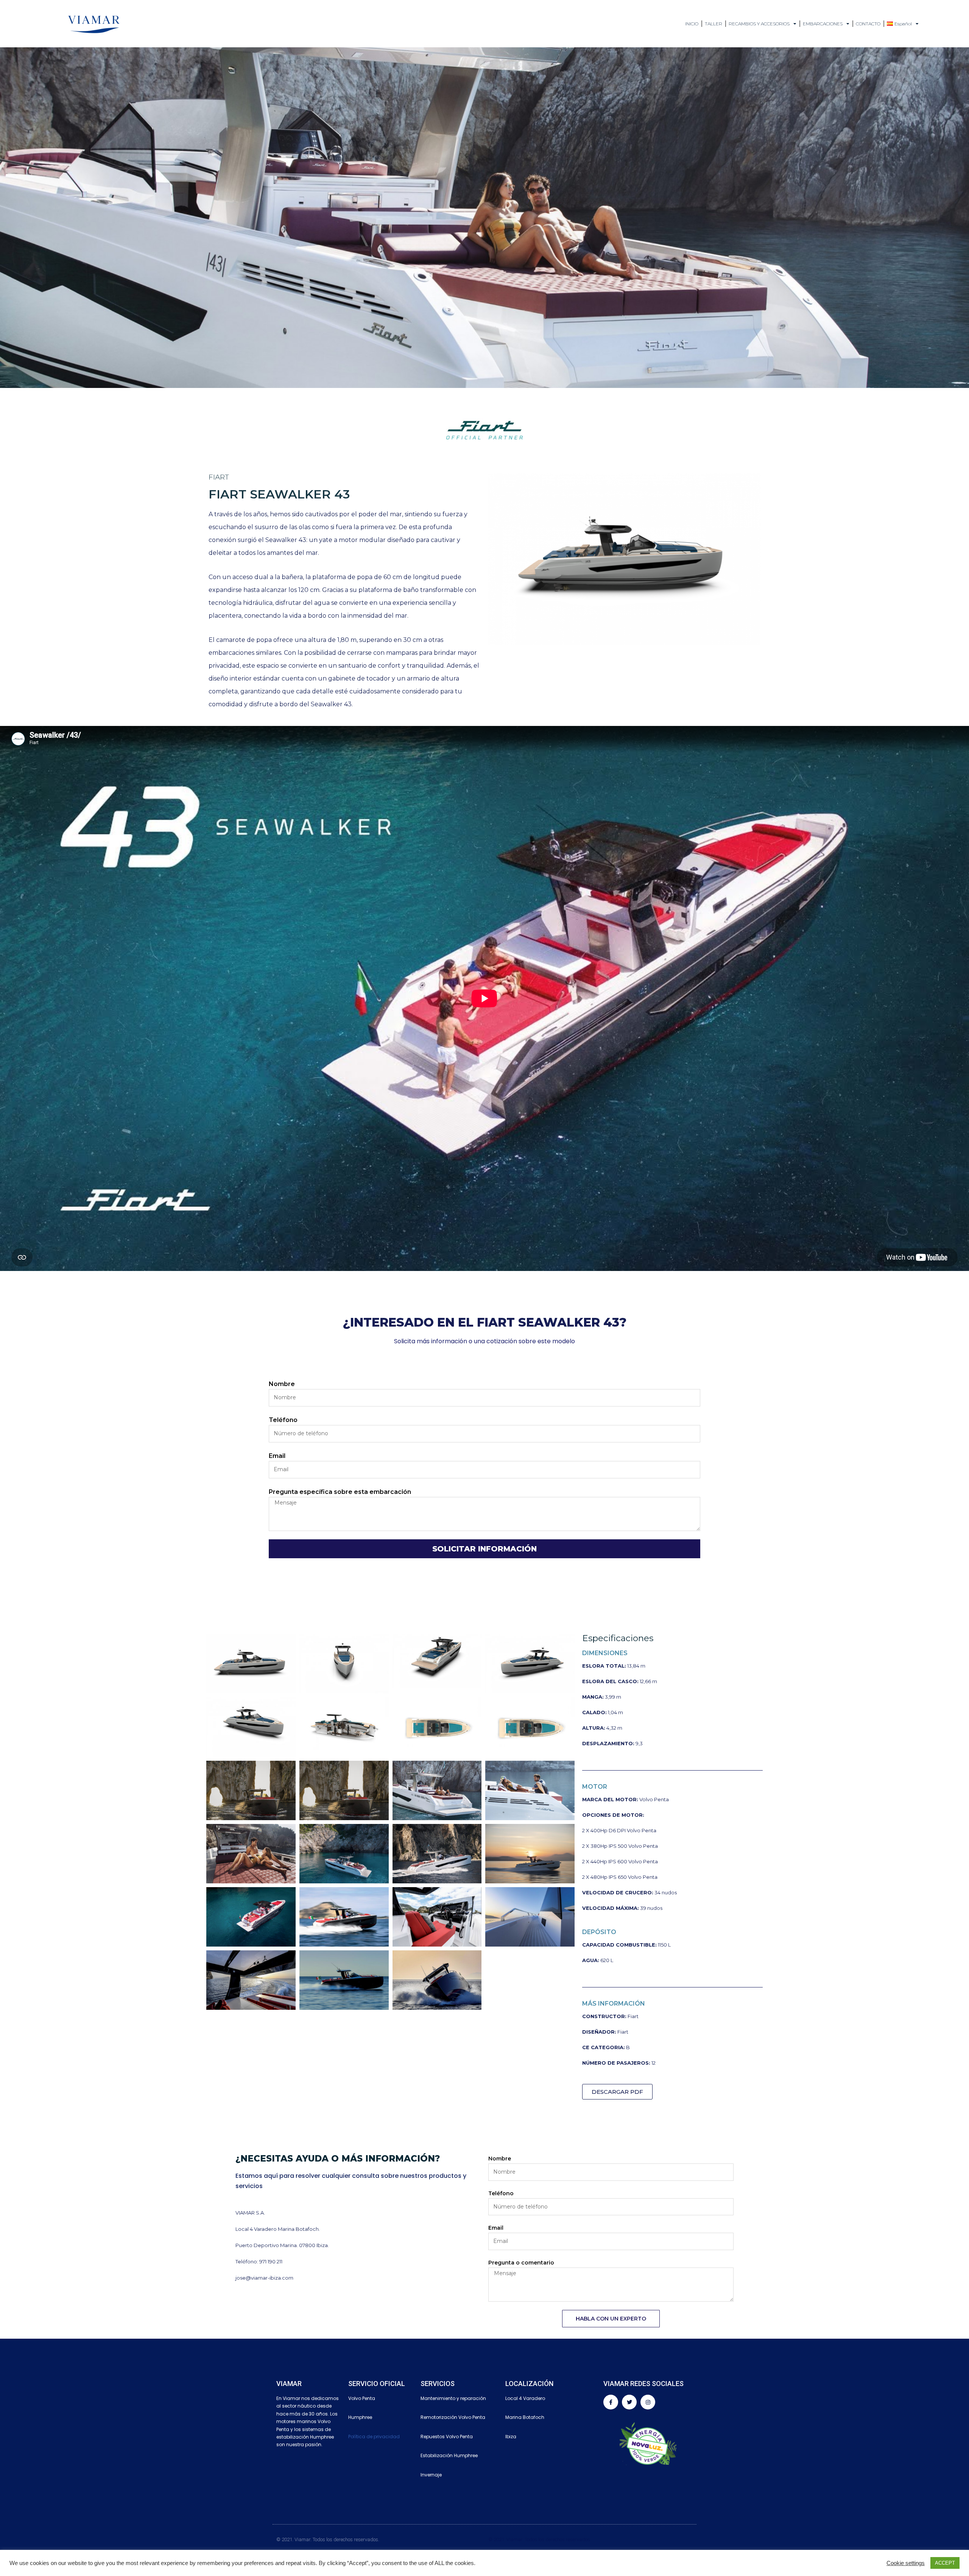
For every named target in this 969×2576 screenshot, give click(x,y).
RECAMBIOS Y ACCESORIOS (759, 24)
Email (277, 1456)
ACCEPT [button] (945, 2563)
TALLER (714, 24)
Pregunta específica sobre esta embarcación (340, 1492)
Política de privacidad (374, 2437)
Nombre (282, 1384)
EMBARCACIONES (823, 24)
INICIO (692, 24)
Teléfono (283, 1420)
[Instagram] (648, 2402)
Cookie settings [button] (906, 2563)
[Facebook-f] (611, 2402)
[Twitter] (629, 2402)
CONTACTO (868, 24)
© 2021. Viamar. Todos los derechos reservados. (540, 2539)
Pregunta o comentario (521, 2263)
